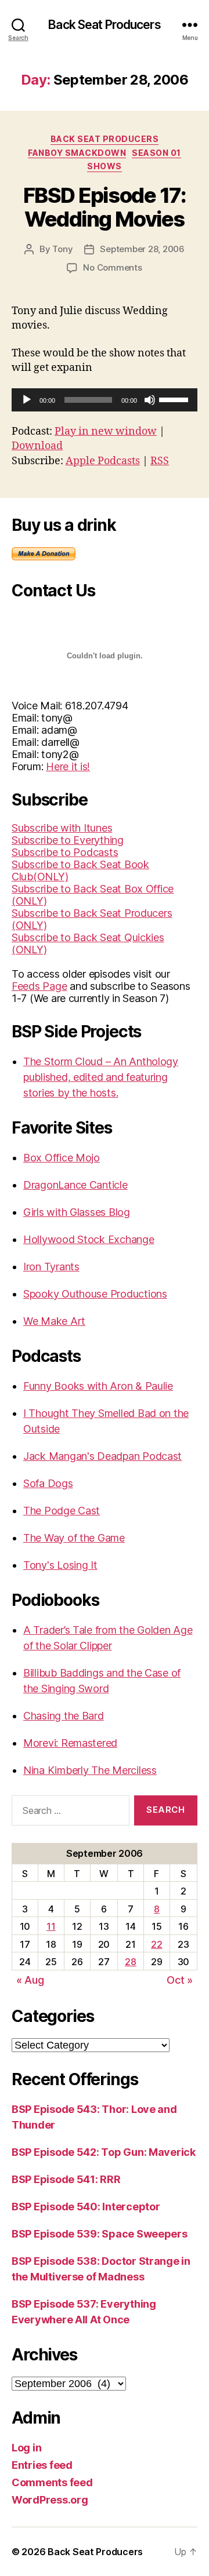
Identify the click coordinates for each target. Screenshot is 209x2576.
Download (37, 446)
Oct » (180, 1980)
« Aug (30, 1980)
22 (156, 1944)
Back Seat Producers (104, 25)
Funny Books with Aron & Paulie (98, 1386)
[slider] (175, 399)
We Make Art (54, 1321)
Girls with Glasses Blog (77, 1212)
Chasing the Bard (64, 1716)
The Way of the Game (74, 1538)
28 (130, 1962)
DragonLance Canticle (75, 1185)
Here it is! (68, 766)
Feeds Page (39, 986)
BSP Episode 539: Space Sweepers (100, 2234)
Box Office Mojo (62, 1158)
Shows (105, 166)
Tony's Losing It (60, 1565)
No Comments (112, 267)
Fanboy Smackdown (77, 153)
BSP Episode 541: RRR (66, 2179)
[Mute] (150, 400)
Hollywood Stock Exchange (89, 1239)
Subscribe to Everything (68, 840)
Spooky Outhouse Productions (95, 1294)
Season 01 (156, 153)
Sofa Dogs (48, 1483)
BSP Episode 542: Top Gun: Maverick (104, 2152)
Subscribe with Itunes (62, 828)
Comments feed (52, 2482)
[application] (105, 400)
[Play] (27, 400)
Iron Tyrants (51, 1267)
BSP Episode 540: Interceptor (86, 2207)
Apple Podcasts (103, 461)
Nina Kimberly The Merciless (90, 1770)
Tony (62, 249)
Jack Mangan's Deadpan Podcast (102, 1456)
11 (51, 1926)
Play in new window (106, 431)
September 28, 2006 (142, 249)
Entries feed (42, 2465)
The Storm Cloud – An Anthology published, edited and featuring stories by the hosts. (101, 1077)
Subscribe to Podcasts (65, 852)
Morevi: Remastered (70, 1743)
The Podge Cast (62, 1511)
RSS (160, 461)
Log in (26, 2448)
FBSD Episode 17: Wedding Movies (105, 207)
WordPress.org (50, 2500)
